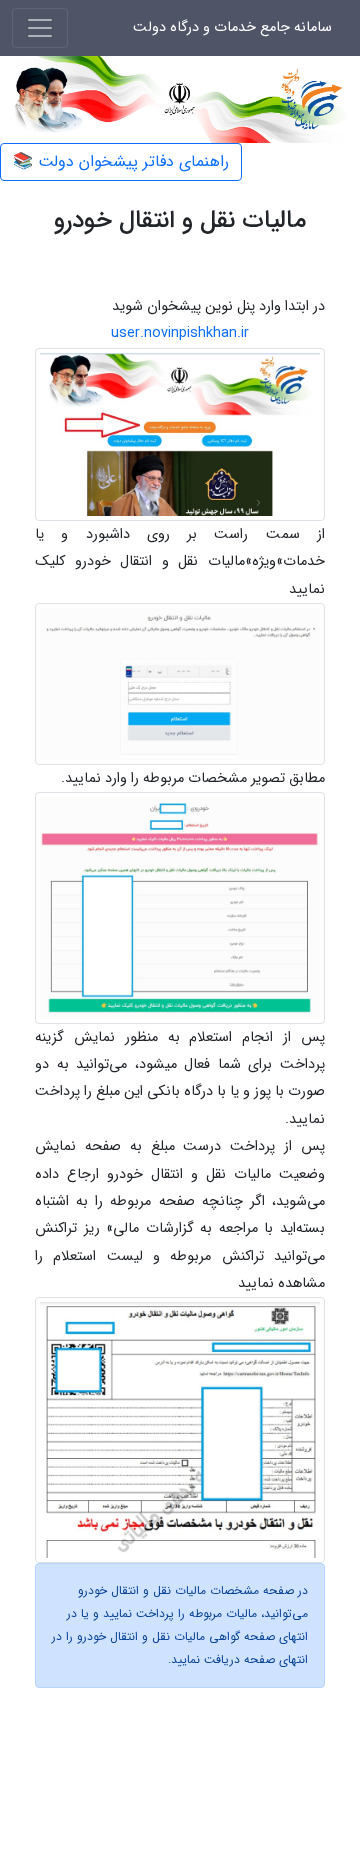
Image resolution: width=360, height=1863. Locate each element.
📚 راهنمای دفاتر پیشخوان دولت (121, 161)
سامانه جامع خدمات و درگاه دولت (232, 27)
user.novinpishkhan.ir (180, 333)
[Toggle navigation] (40, 28)
